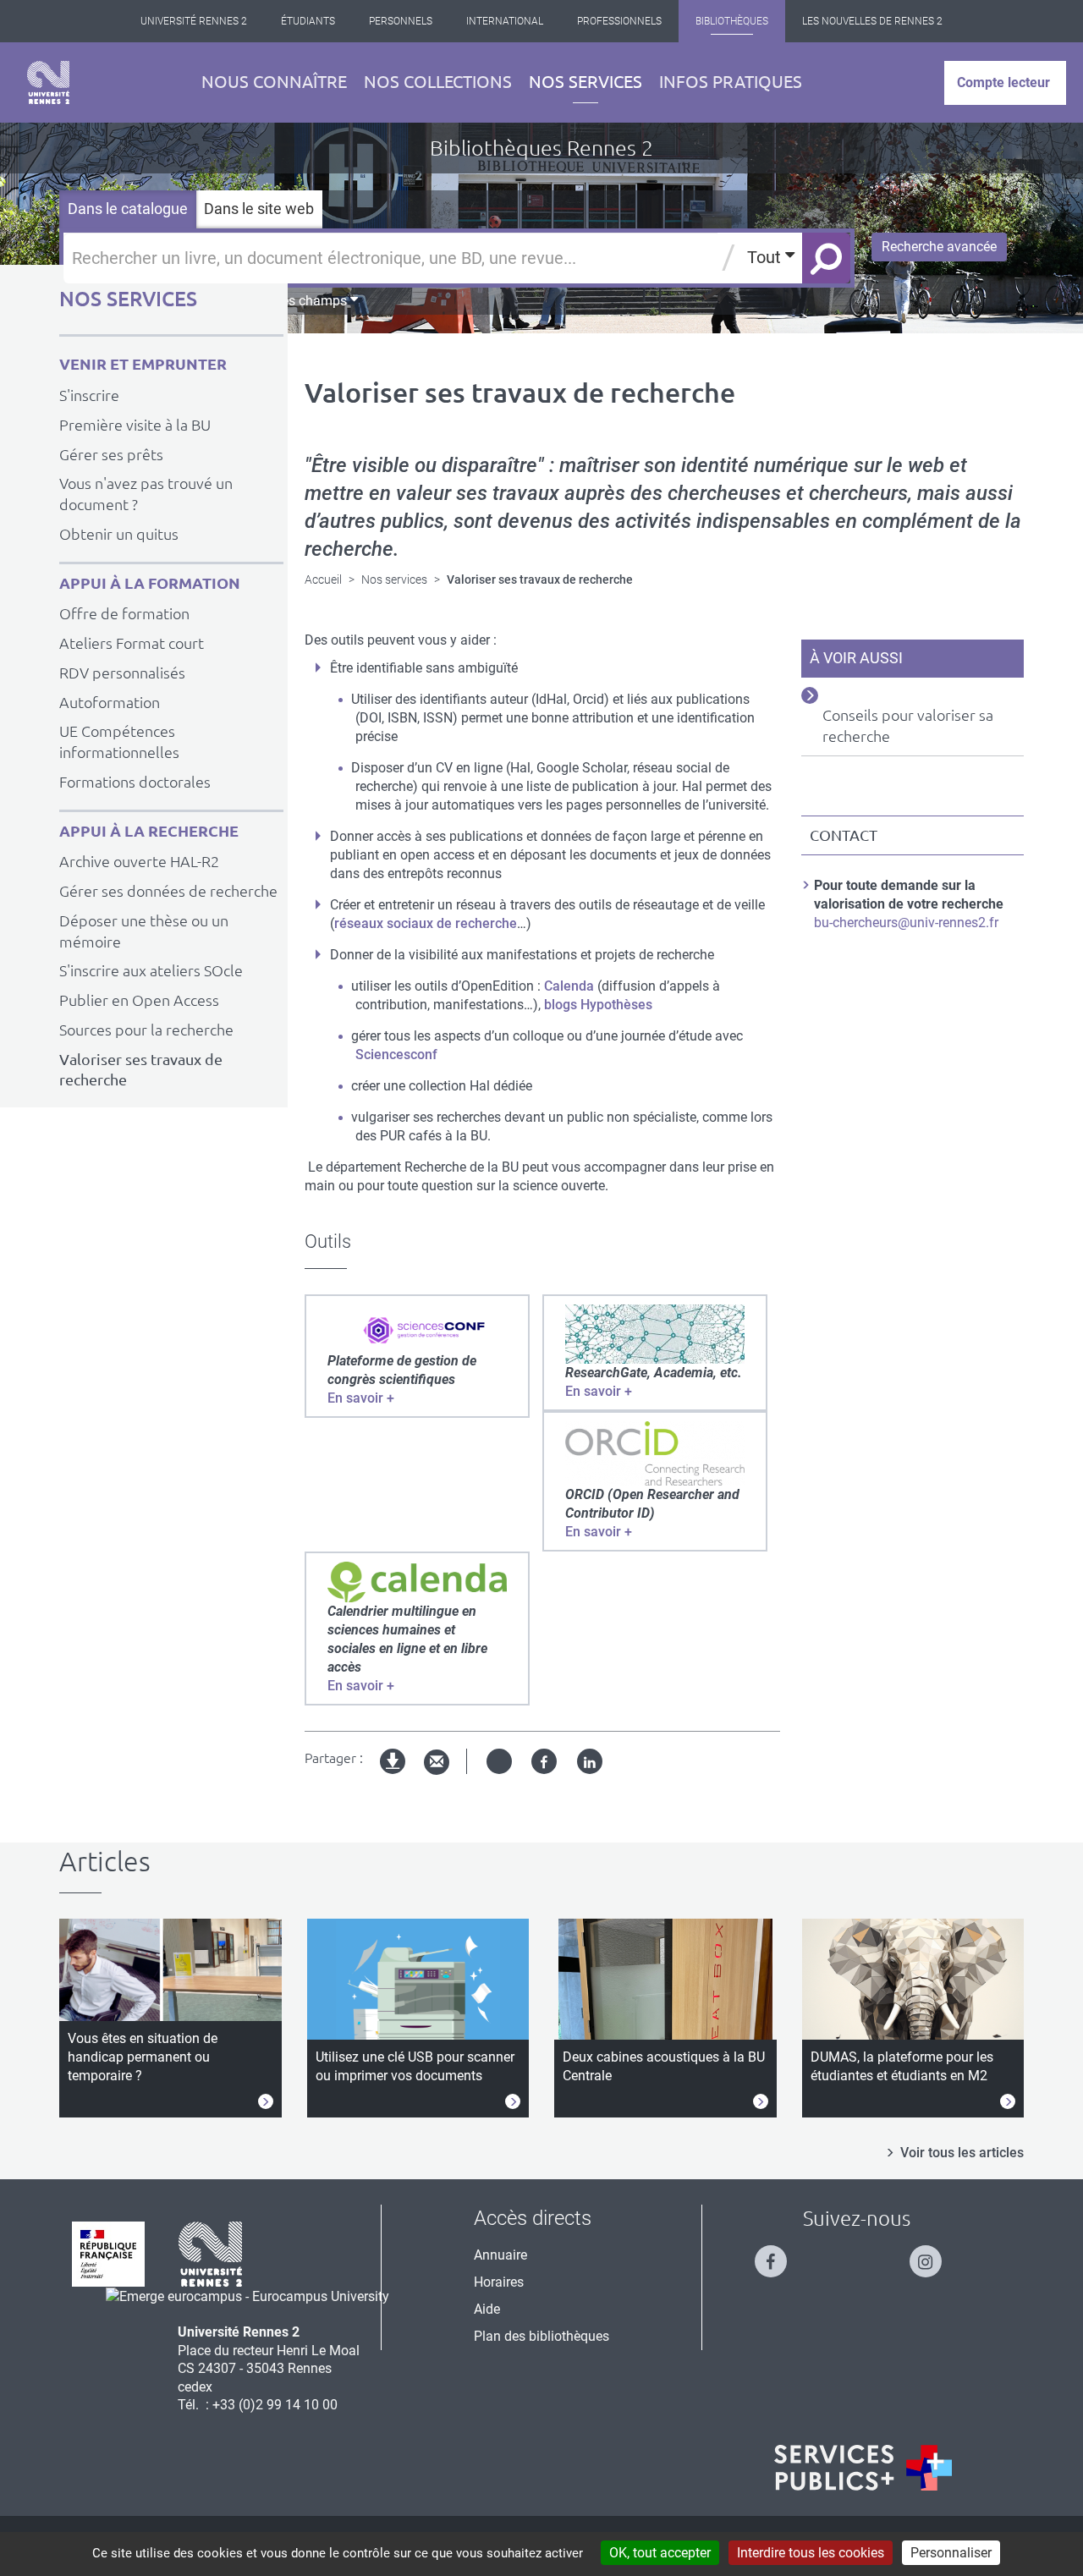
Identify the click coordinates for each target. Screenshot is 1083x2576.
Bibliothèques (732, 21)
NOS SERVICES (128, 299)
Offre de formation (124, 613)
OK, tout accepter (660, 2553)
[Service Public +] (863, 2468)
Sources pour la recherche (146, 1030)
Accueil (323, 579)
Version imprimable (393, 1775)
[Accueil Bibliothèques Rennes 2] (48, 82)
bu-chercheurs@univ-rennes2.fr (906, 923)
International (505, 21)
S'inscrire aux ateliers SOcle (151, 970)
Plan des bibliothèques (541, 2336)
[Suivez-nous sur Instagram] (934, 2254)
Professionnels (619, 21)
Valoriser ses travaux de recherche (141, 1070)
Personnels (401, 21)
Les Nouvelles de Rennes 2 (872, 21)
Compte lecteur (1003, 82)
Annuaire (500, 2255)
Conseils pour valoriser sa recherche (908, 725)
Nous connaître (274, 82)
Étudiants (308, 21)
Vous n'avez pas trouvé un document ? (146, 494)
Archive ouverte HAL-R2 (139, 861)
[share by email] (437, 1763)
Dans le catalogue (128, 209)
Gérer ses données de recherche (168, 891)
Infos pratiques (731, 82)
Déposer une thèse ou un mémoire (144, 931)
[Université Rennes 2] (211, 2253)
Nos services (585, 82)
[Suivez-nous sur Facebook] (779, 2254)
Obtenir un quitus (119, 534)
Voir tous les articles (962, 2153)
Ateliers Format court (132, 643)
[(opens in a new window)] (417, 1329)
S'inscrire (89, 395)
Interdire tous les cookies (811, 2553)
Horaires (499, 2282)
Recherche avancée (939, 247)
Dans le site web (259, 209)
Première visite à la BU (135, 425)
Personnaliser (951, 2553)
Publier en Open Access (139, 1000)
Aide (487, 2309)
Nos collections (438, 82)
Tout (766, 257)
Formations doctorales (135, 782)
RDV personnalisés (122, 673)
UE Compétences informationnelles (119, 741)
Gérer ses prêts (111, 454)
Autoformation (110, 702)
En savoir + (361, 1398)
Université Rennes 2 (194, 21)
